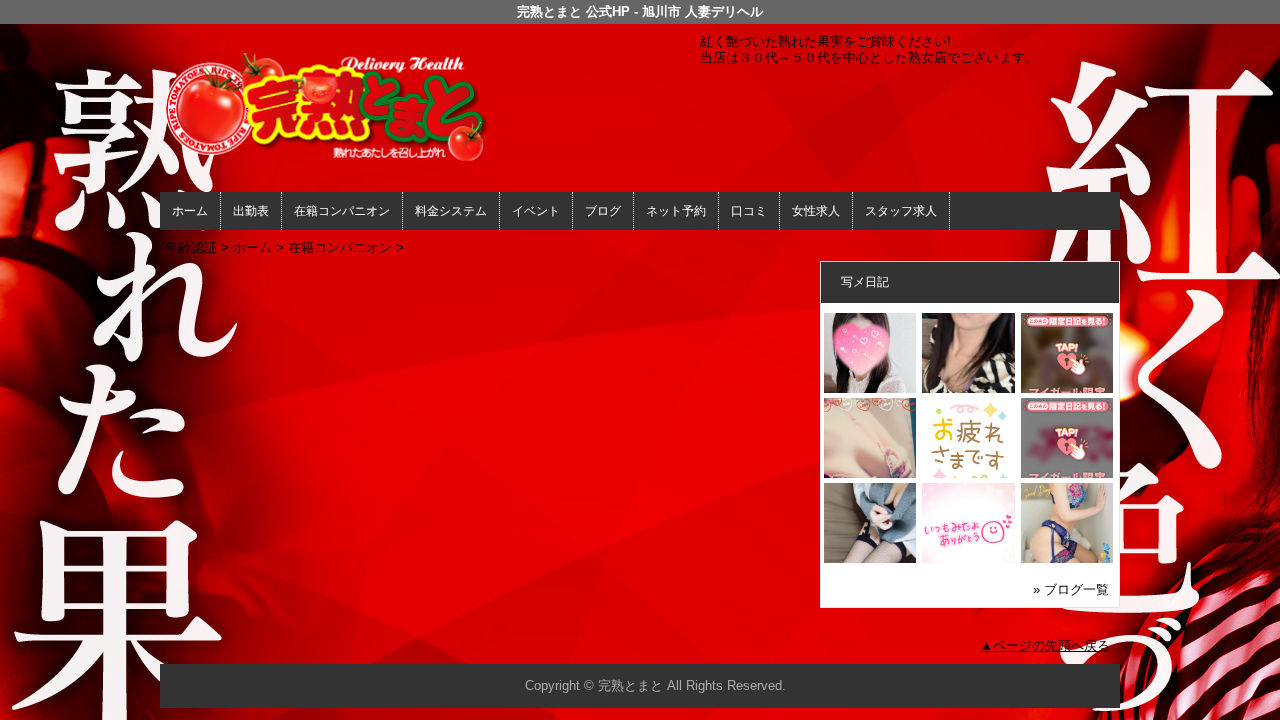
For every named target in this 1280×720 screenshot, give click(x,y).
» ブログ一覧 (1071, 589)
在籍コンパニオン (342, 211)
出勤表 (251, 211)
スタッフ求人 (901, 211)
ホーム (190, 211)
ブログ (603, 211)
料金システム (451, 211)
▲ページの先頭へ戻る (1045, 645)
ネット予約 (676, 211)
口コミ (749, 211)
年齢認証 (191, 247)
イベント (536, 211)
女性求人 (816, 211)
